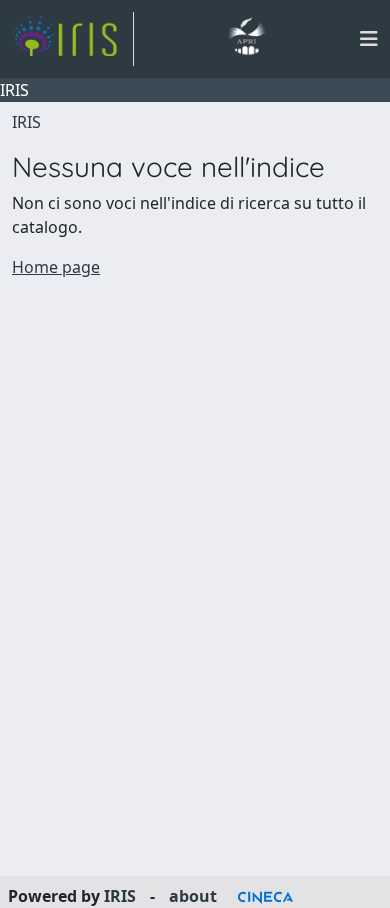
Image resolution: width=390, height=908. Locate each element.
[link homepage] (73, 39)
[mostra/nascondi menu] (369, 39)
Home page (56, 267)
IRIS (26, 122)
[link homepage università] (246, 39)
